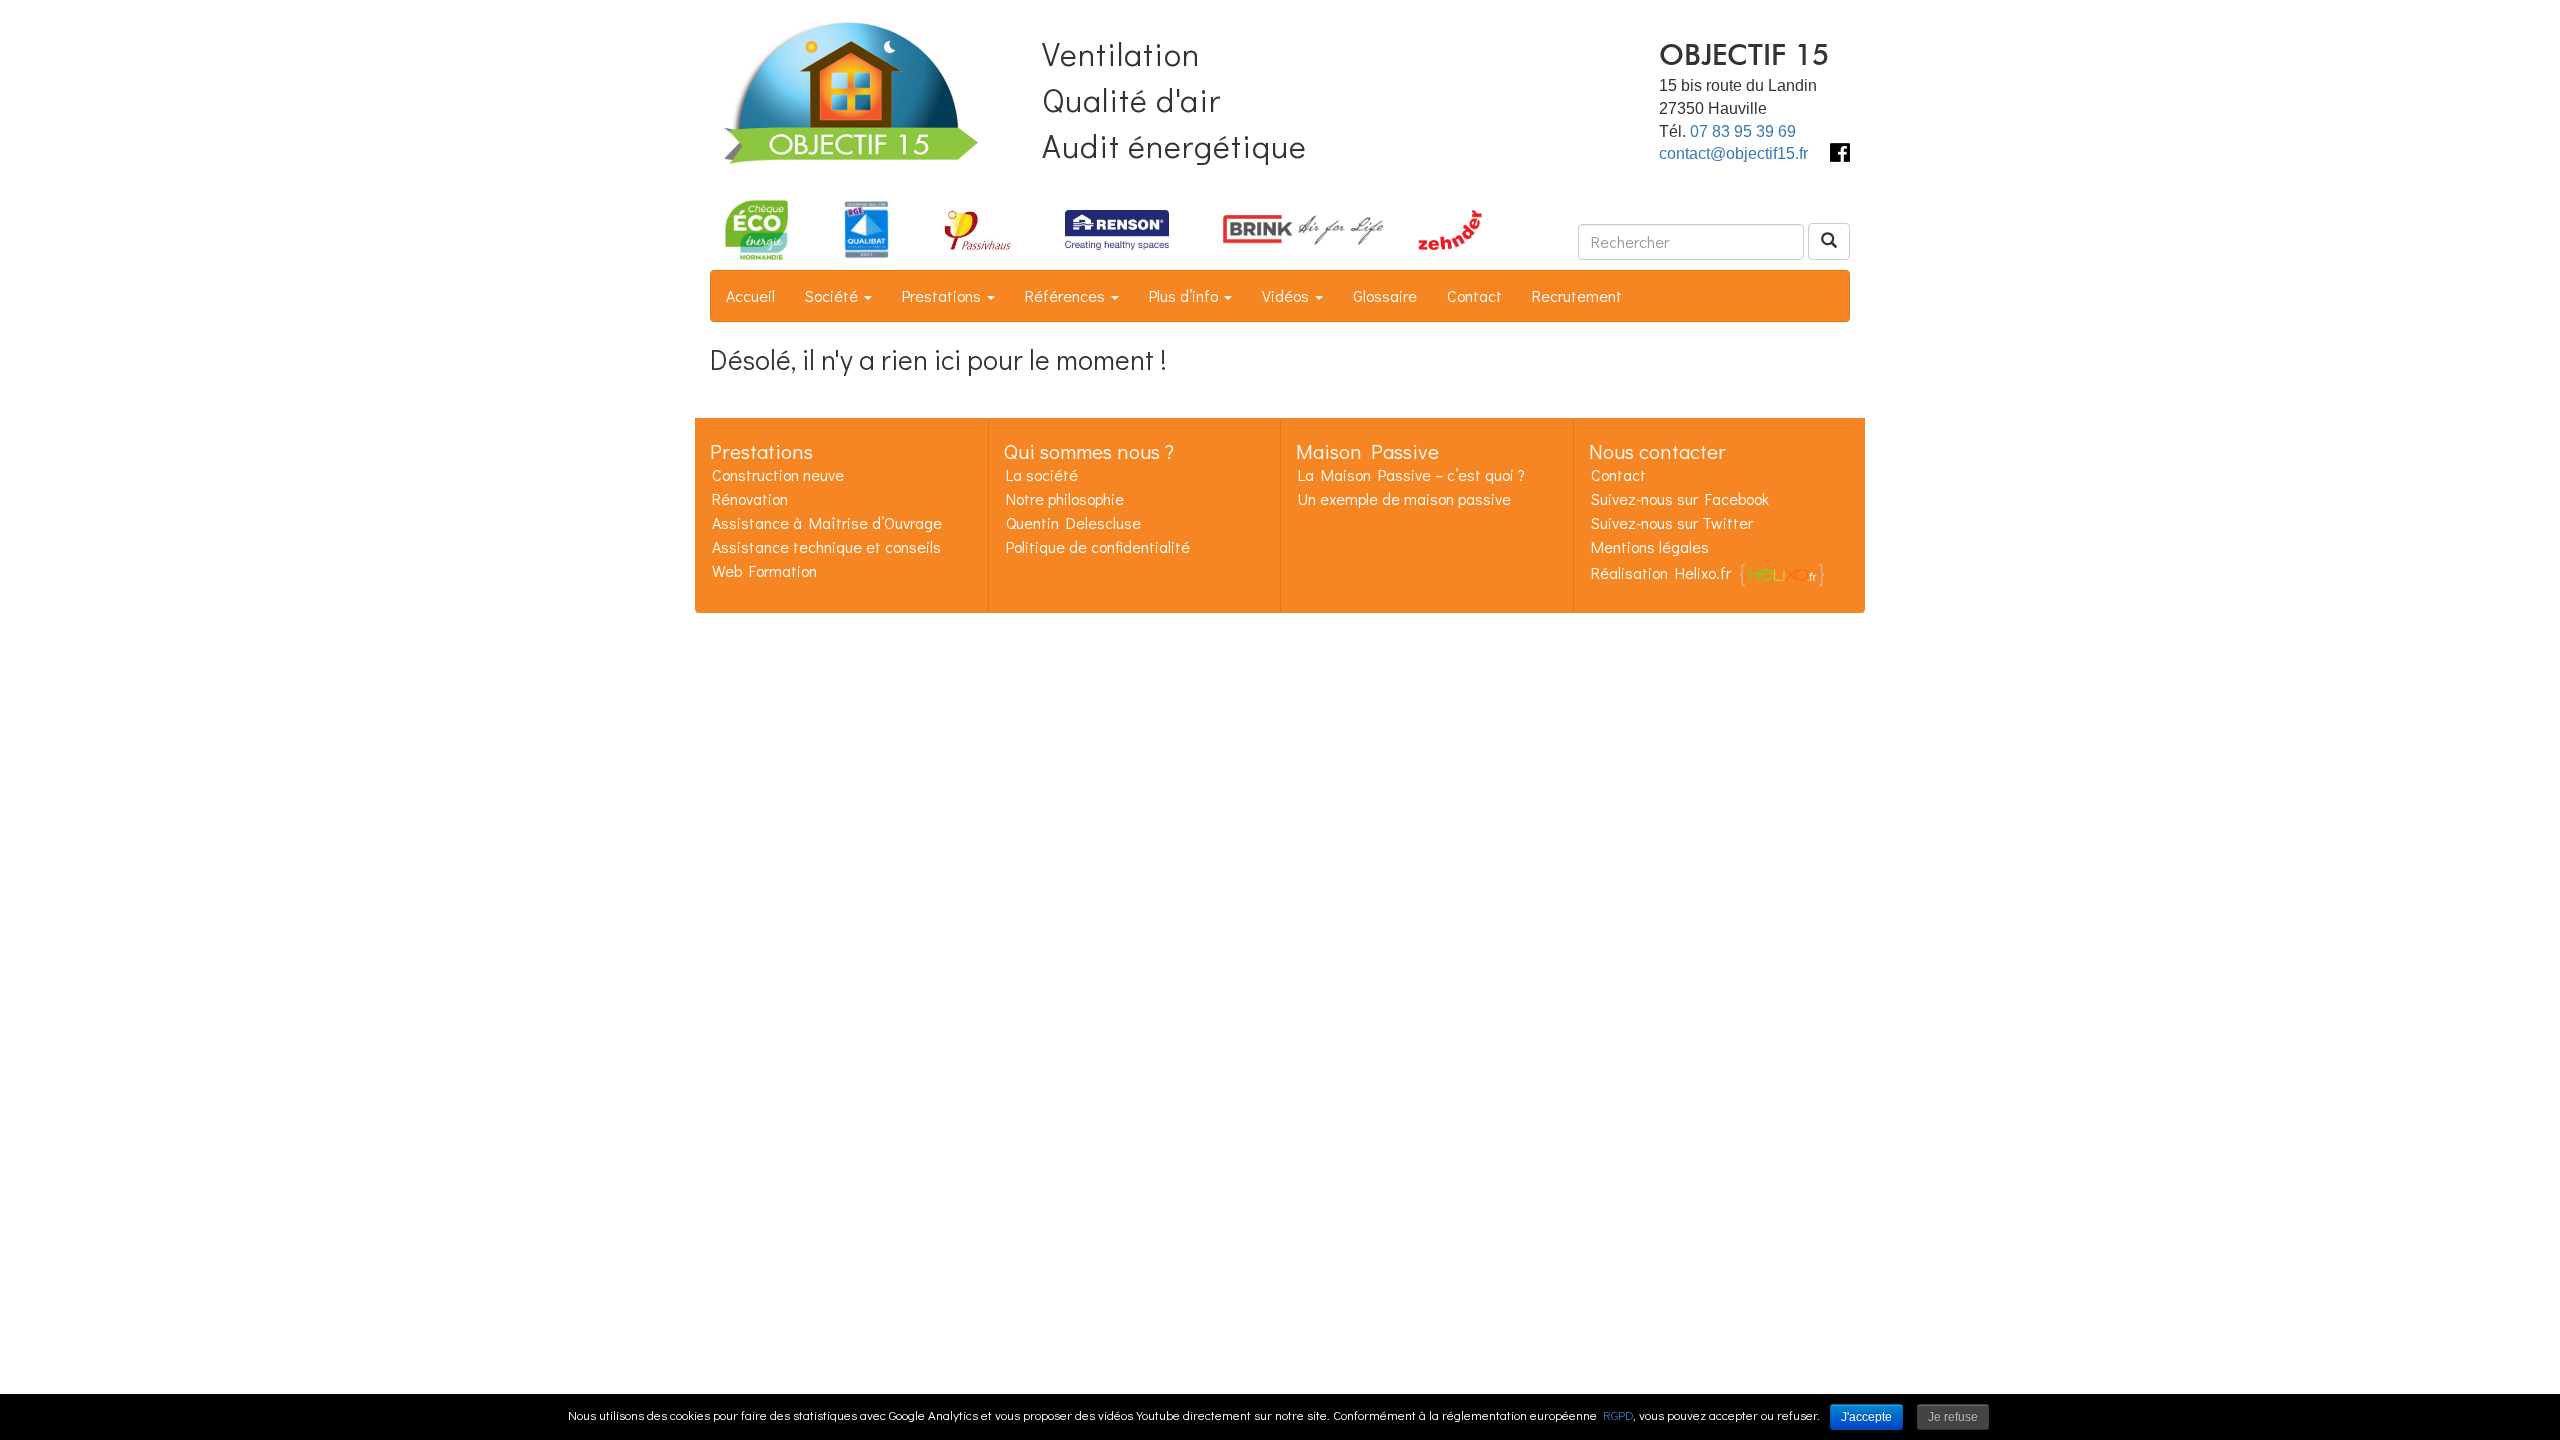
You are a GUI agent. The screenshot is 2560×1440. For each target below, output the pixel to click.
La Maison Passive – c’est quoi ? (1411, 474)
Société (833, 295)
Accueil (750, 295)
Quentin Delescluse (1073, 522)
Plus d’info (1185, 295)
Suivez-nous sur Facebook (1680, 498)
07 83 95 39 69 (1743, 131)
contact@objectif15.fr (1733, 153)
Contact (1474, 295)
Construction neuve (778, 474)
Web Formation (764, 570)
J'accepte (1866, 1417)
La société (1042, 474)
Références (1067, 295)
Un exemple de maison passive (1404, 498)
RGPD (1618, 1414)
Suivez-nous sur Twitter (1672, 522)
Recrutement (1577, 295)
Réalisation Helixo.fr (1661, 572)
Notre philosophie (1065, 498)
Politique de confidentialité (1098, 546)
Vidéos (1287, 295)
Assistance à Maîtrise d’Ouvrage (827, 522)
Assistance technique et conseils (826, 546)
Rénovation (750, 498)
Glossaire (1385, 295)
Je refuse (1953, 1417)
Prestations (943, 295)
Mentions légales (1650, 546)
